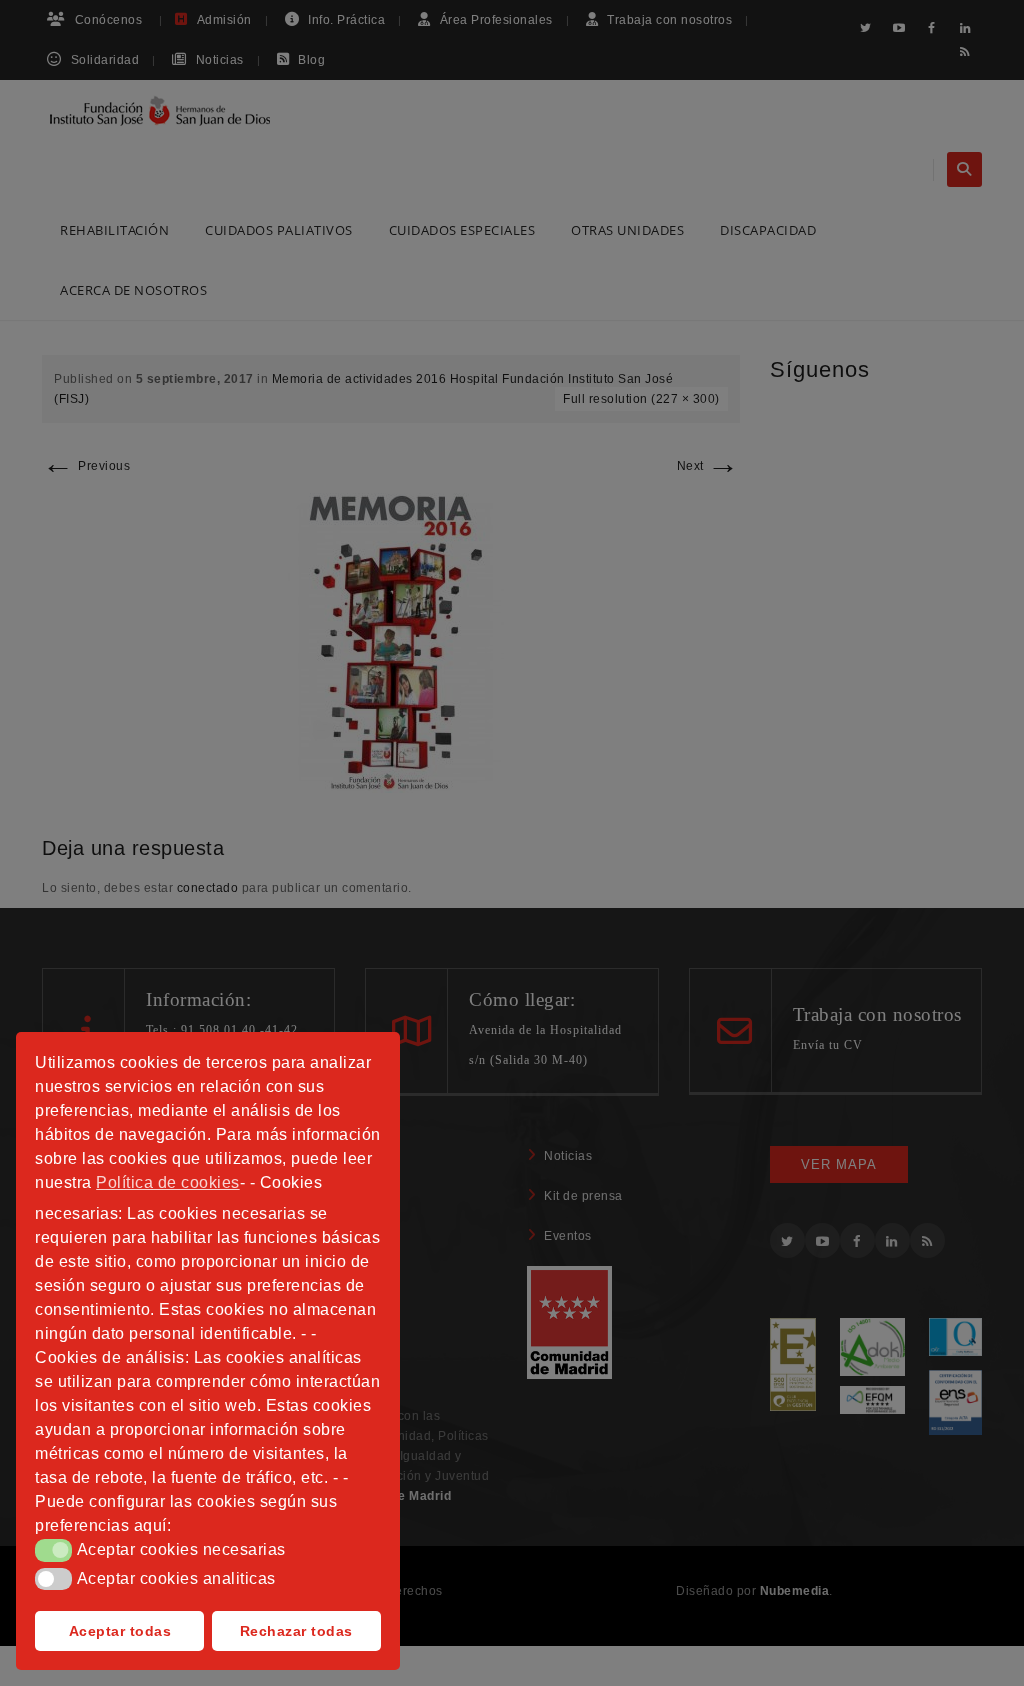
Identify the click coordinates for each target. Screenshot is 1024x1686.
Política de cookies (168, 1182)
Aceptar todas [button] (120, 1631)
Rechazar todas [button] (296, 1631)
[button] (53, 1550)
